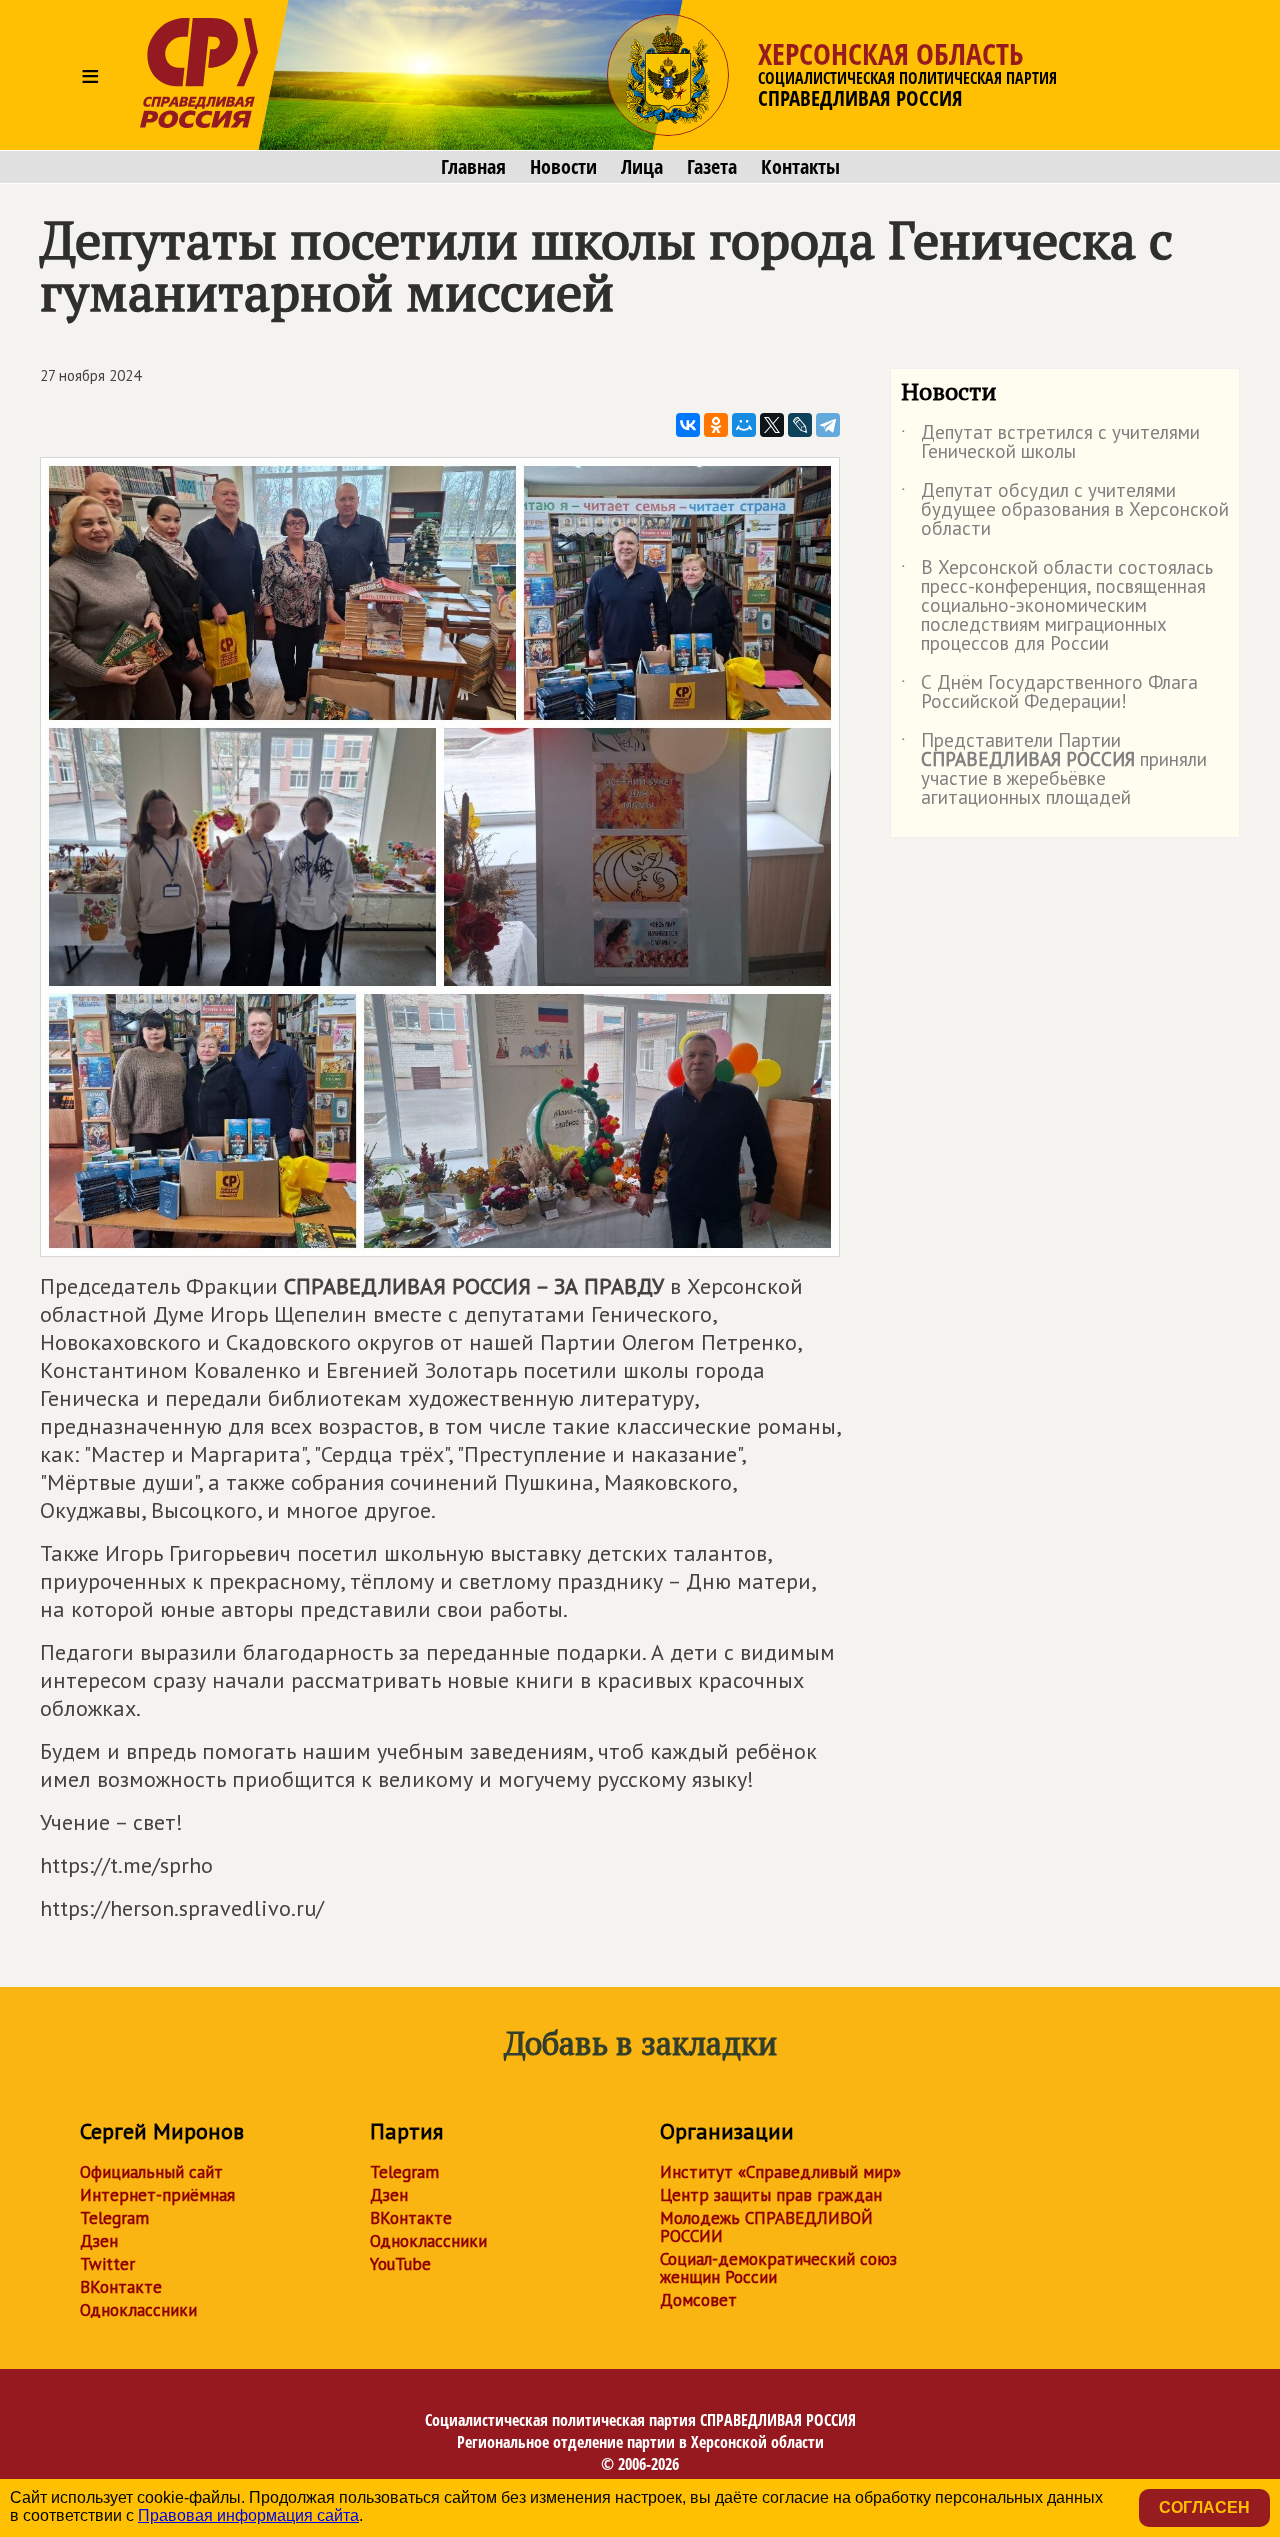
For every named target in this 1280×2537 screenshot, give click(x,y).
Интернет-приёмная (157, 2195)
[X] (772, 425)
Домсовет (698, 2300)
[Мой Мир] (744, 425)
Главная (473, 167)
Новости (563, 167)
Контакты (800, 167)
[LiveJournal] (800, 425)
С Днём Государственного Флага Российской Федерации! (1049, 693)
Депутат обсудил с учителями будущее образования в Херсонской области (1065, 510)
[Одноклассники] (716, 425)
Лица (642, 167)
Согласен (1204, 2507)
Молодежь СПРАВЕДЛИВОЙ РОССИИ (766, 2227)
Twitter (107, 2264)
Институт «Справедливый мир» (780, 2172)
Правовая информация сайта (248, 2515)
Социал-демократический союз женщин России (778, 2268)
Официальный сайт (151, 2172)
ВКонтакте (121, 2287)
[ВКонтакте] (688, 425)
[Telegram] (828, 425)
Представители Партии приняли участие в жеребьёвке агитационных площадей (1054, 770)
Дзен (99, 2241)
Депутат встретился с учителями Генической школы (1050, 443)
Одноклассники (138, 2310)
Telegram (114, 2218)
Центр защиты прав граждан (771, 2195)
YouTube (400, 2264)
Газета (712, 167)
